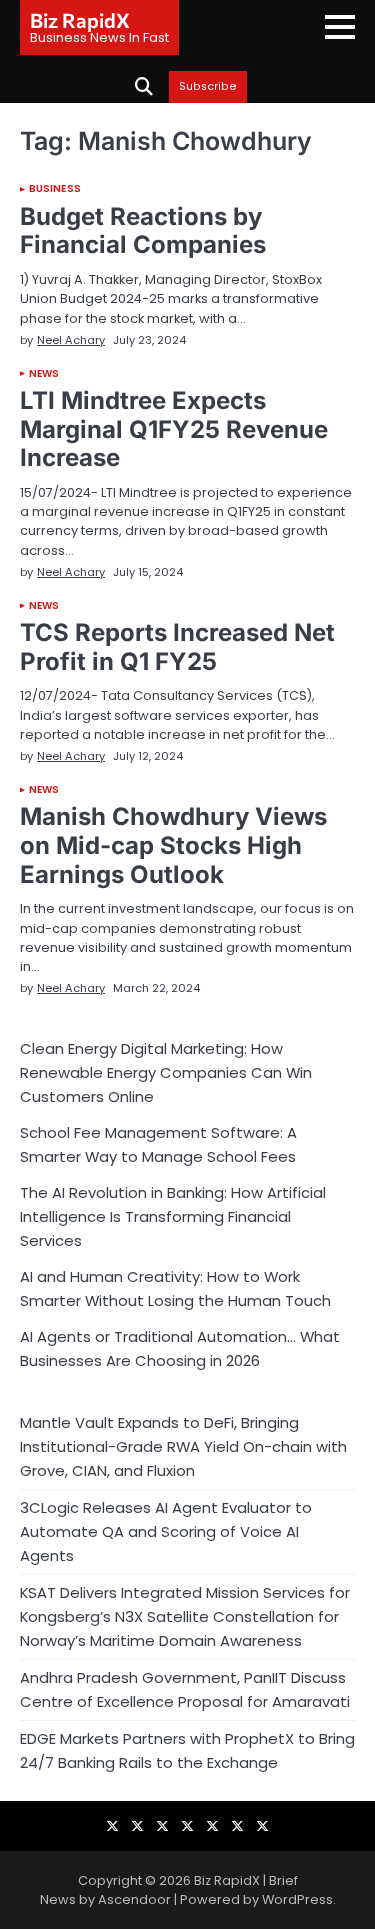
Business (55, 189)
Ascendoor (134, 1899)
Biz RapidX (80, 20)
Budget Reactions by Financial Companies (143, 231)
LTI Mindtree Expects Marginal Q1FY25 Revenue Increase (174, 429)
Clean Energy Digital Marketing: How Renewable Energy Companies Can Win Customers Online (166, 1072)
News (44, 374)
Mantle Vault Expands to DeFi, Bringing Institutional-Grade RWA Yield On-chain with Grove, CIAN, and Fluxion (183, 1446)
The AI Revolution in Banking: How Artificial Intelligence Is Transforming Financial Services (173, 1216)
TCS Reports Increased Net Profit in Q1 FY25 (177, 647)
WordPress (297, 1899)
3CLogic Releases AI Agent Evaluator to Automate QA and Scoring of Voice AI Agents (166, 1531)
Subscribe (208, 87)
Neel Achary (71, 340)
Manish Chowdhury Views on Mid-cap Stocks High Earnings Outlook (173, 845)
